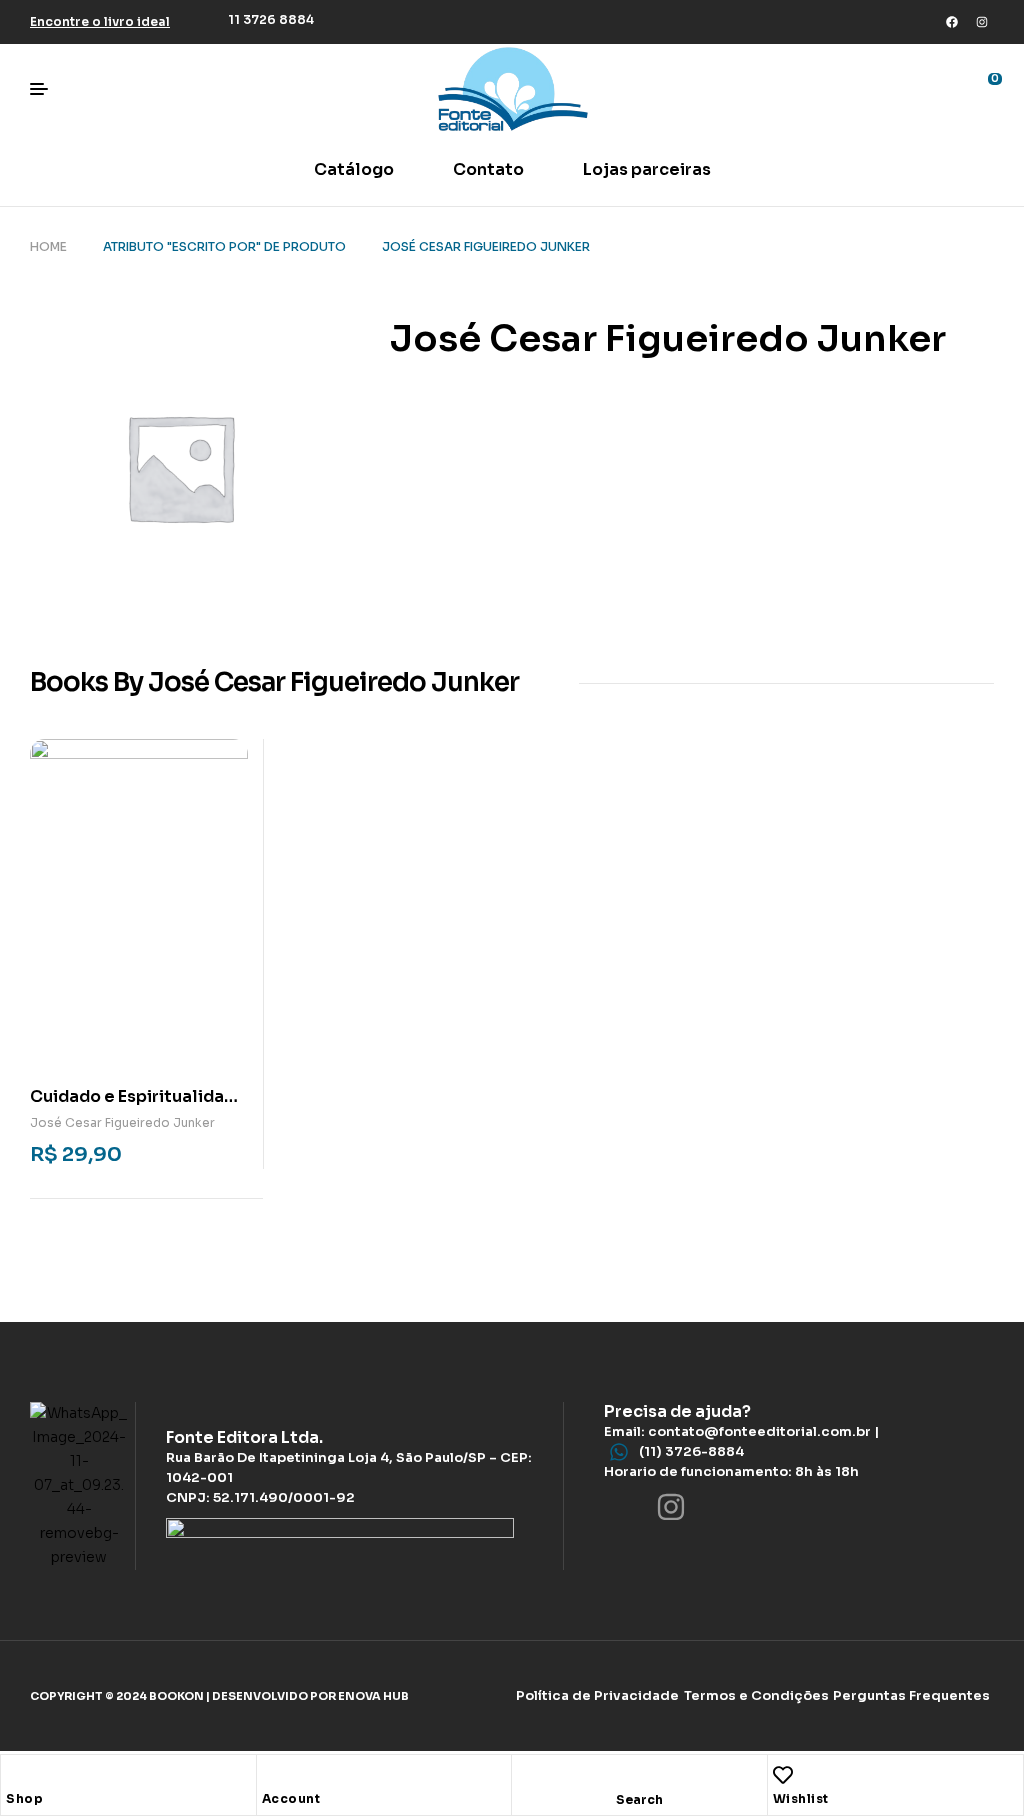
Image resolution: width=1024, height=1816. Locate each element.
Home (48, 246)
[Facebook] (952, 22)
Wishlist (801, 1798)
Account (291, 1798)
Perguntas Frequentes (911, 1695)
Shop (24, 1798)
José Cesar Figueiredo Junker (122, 1122)
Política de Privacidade (597, 1695)
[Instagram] (982, 22)
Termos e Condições (756, 1695)
